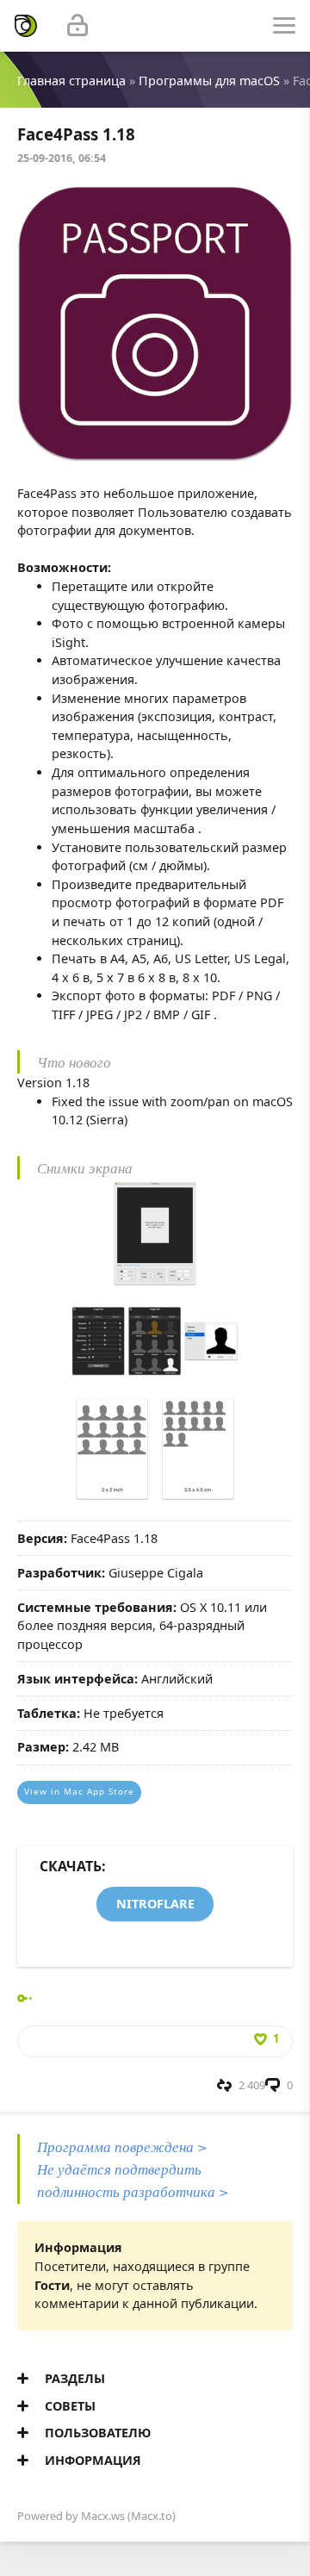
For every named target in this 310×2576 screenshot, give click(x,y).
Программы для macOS (209, 81)
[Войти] (77, 26)
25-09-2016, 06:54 (62, 158)
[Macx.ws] (26, 26)
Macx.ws (103, 2516)
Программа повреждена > (122, 2147)
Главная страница (71, 81)
